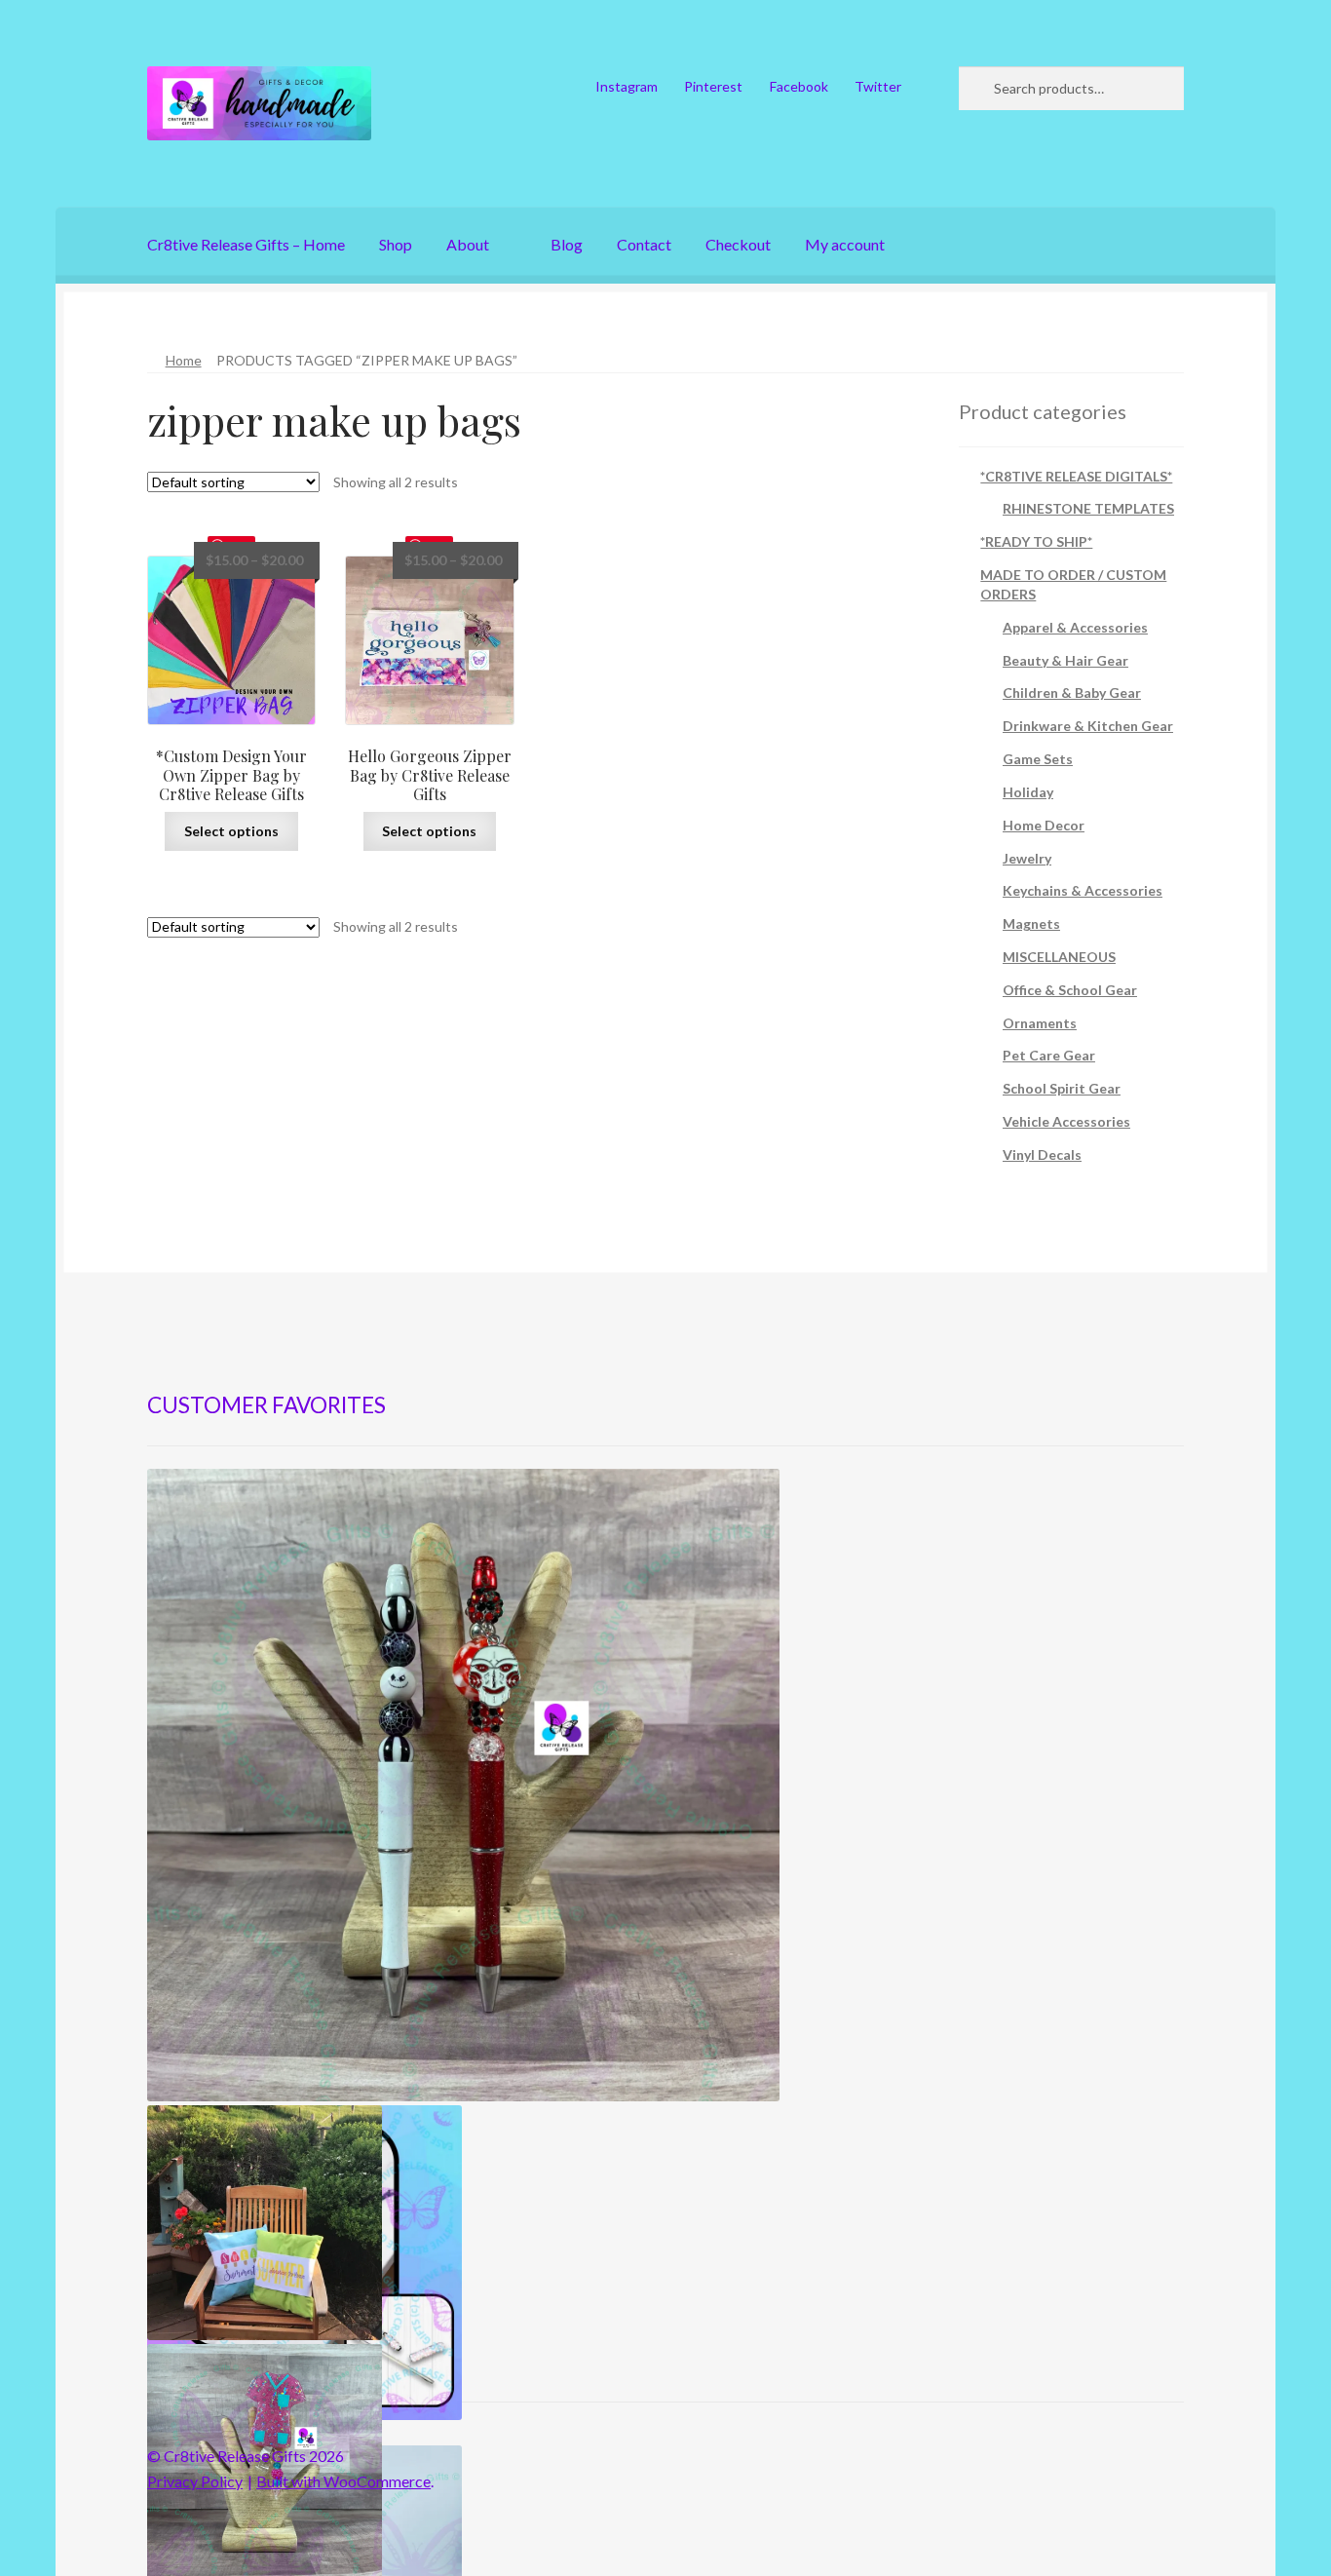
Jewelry (1027, 858)
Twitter (878, 86)
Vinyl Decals (1042, 1154)
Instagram (627, 86)
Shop (396, 244)
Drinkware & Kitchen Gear (1088, 726)
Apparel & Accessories (1075, 627)
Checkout (738, 244)
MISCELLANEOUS (1059, 957)
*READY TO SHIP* (1036, 541)
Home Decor (1044, 825)
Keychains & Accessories (1083, 890)
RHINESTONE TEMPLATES (1088, 508)
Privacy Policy (195, 2481)
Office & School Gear (1070, 990)
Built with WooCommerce (343, 2481)
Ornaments (1040, 1023)
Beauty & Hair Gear (1065, 660)
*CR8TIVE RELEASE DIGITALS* (1076, 476)
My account (845, 244)
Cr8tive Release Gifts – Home (246, 244)
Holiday (1028, 792)
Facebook (799, 86)
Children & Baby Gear (1072, 692)
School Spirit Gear (1062, 1088)
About (468, 244)
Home (184, 360)
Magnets (1031, 923)
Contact (644, 244)
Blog (567, 244)
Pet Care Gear (1049, 1055)
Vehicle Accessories (1066, 1121)
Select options (231, 831)
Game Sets (1038, 759)
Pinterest (713, 86)
